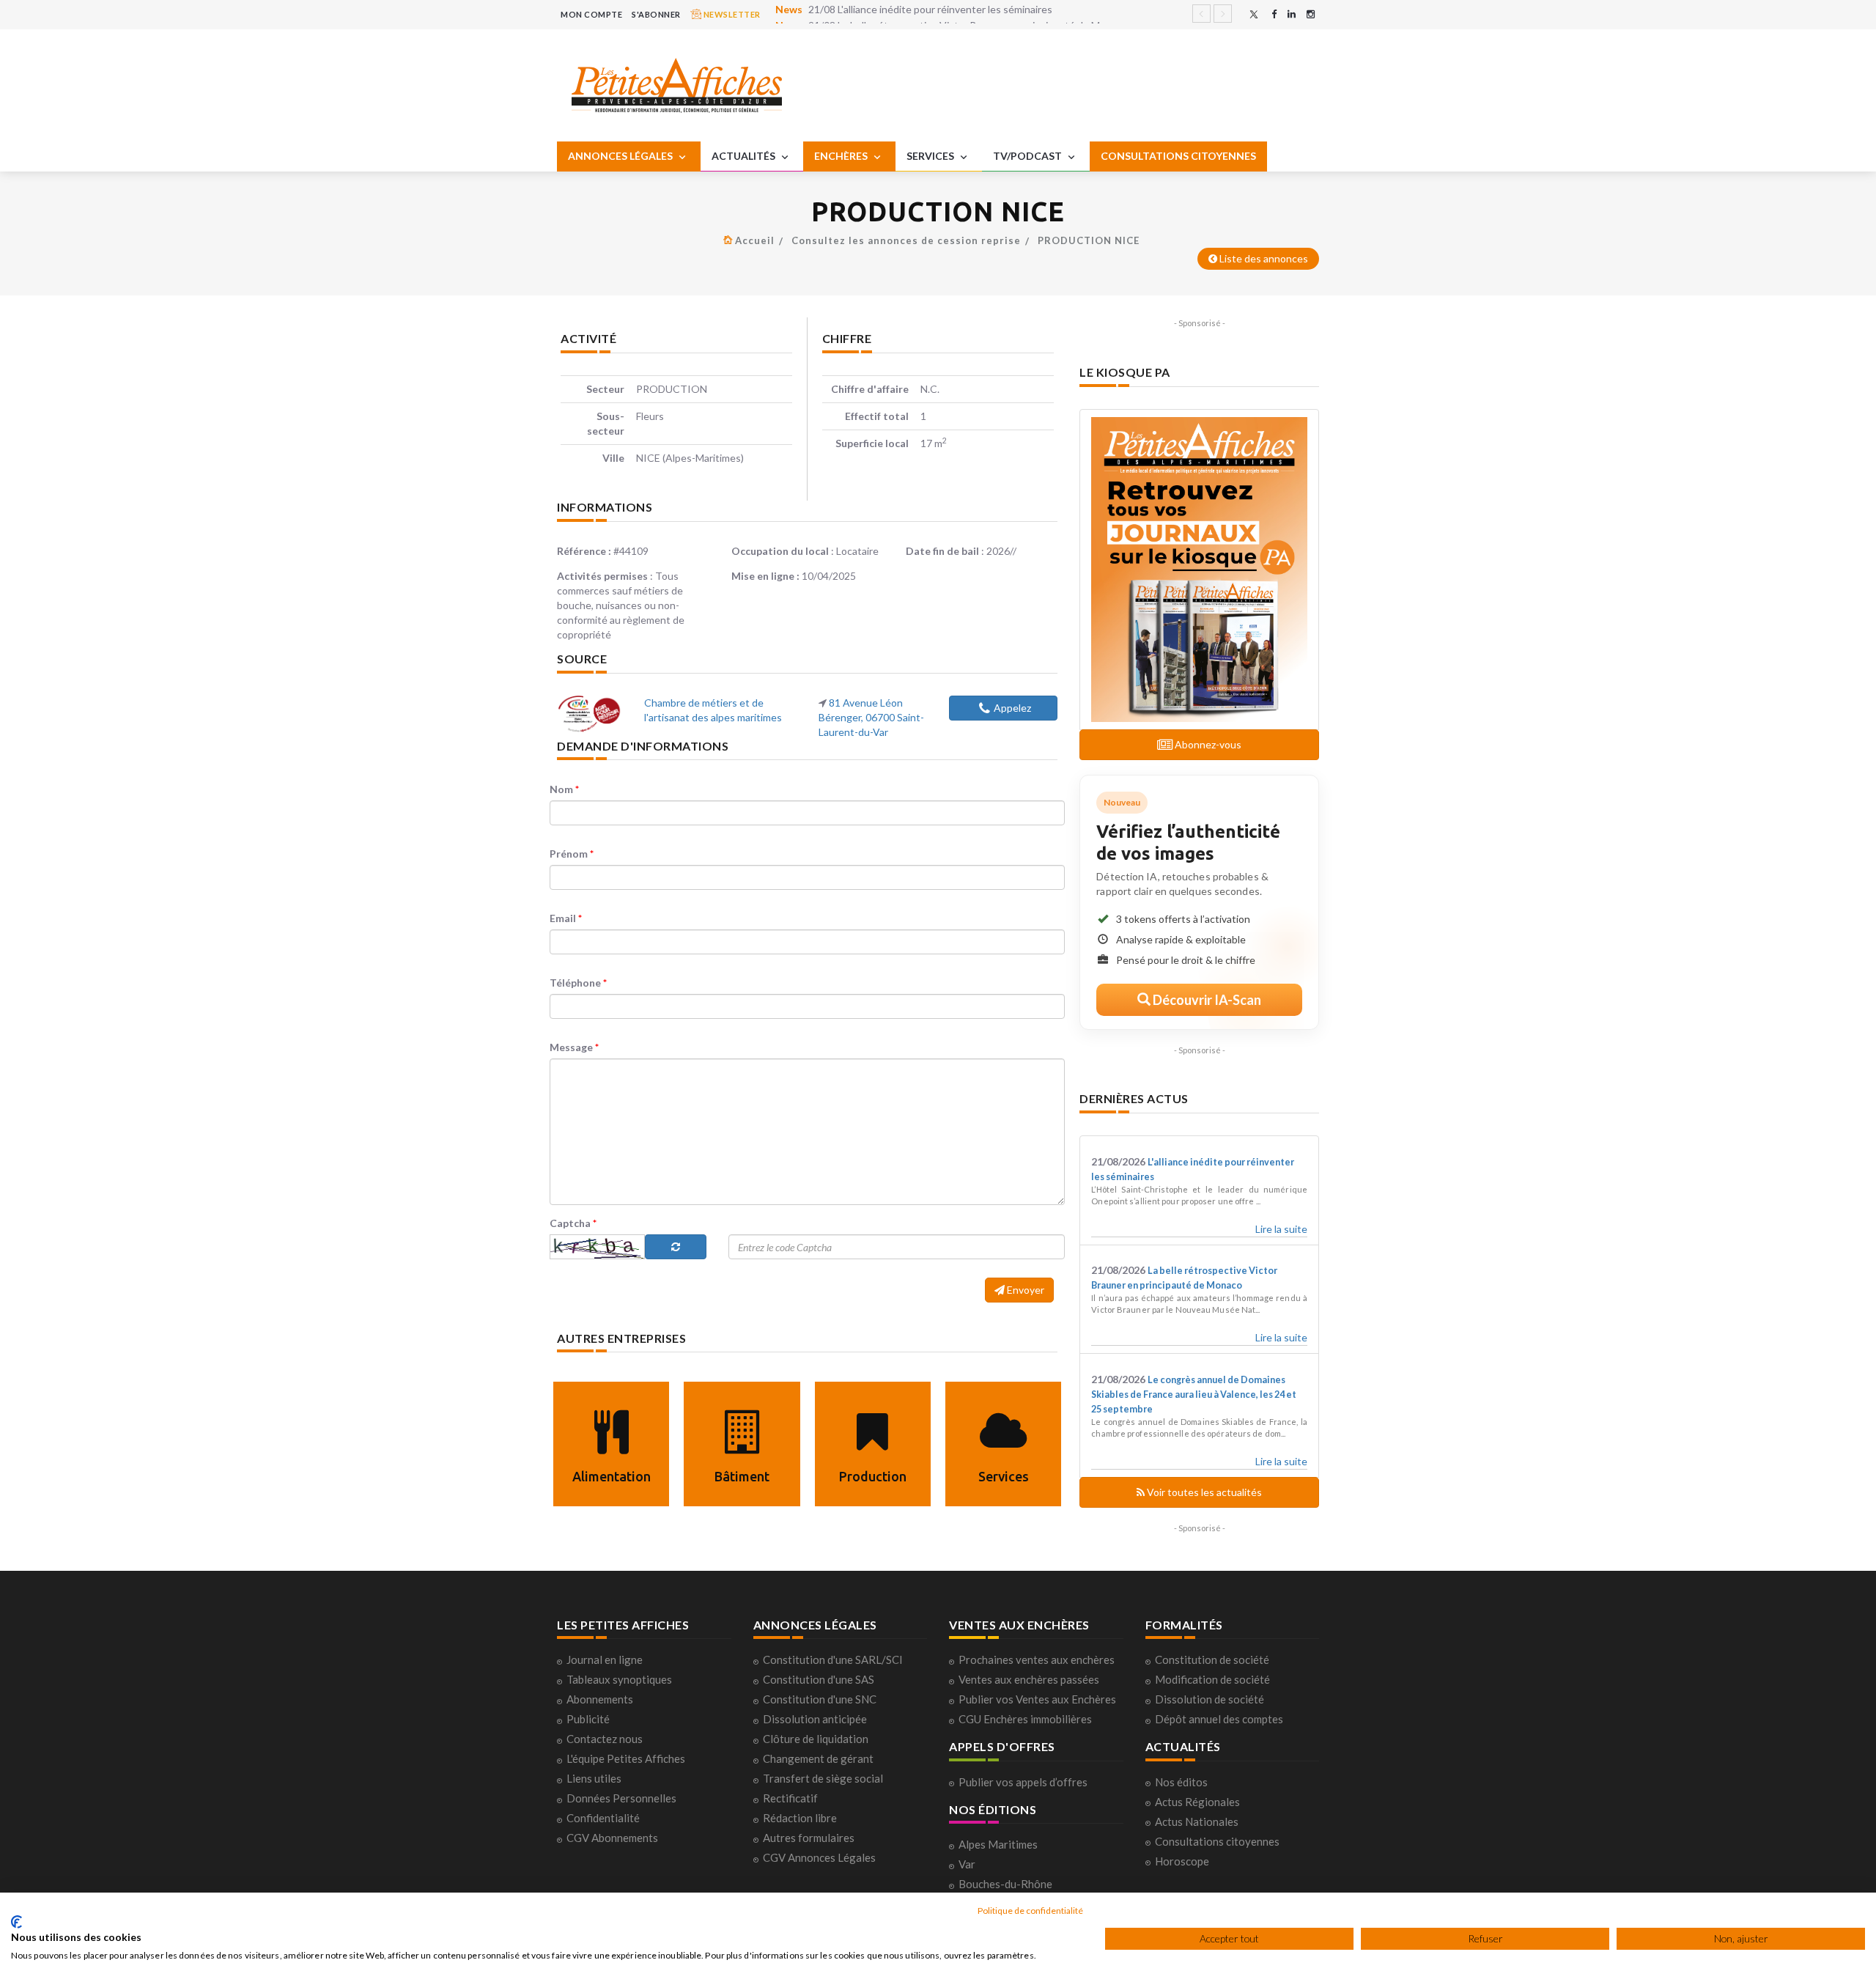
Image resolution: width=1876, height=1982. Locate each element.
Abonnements (600, 1699)
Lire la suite (1281, 1229)
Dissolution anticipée (815, 1719)
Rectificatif (790, 1798)
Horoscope (1182, 1861)
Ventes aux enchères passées (1029, 1679)
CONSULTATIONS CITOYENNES (1178, 156)
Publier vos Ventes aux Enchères (1037, 1699)
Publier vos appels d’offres (1023, 1782)
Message (574, 1047)
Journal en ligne (605, 1659)
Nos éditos (1181, 1782)
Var (967, 1864)
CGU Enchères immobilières (1025, 1719)
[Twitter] (1254, 14)
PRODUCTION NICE (1089, 240)
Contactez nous (605, 1739)
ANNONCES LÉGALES (621, 156)
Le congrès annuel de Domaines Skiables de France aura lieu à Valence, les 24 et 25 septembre (1194, 1395)
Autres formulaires (809, 1838)
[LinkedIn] (1292, 14)
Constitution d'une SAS (819, 1679)
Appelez (1012, 708)
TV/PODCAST (1029, 156)
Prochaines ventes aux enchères (1037, 1659)
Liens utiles (594, 1778)
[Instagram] (1311, 14)
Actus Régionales (1197, 1802)
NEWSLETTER (731, 14)
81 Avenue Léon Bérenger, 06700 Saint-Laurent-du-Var (871, 717)
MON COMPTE (591, 14)
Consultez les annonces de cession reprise (906, 240)
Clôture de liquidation (816, 1739)
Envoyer (1024, 1290)
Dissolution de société (1210, 1699)
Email (566, 918)
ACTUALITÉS (745, 156)
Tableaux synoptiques (619, 1679)
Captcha (573, 1223)
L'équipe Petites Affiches (626, 1758)
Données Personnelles (621, 1798)
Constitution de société (1212, 1659)
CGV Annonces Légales (819, 1857)
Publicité (588, 1719)
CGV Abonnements (612, 1838)
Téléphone (578, 983)
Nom (564, 789)
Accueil (755, 240)
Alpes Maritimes (998, 1844)
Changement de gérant (818, 1758)
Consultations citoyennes (1217, 1841)
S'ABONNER (656, 14)
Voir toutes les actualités (1203, 1492)
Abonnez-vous (1207, 744)
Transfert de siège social (823, 1778)
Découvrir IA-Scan (1206, 1000)
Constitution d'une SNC (820, 1699)
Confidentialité (603, 1818)
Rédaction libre (800, 1818)
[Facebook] (1274, 14)
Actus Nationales (1197, 1821)
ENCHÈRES (842, 156)
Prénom (572, 854)
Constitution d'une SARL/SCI (833, 1659)
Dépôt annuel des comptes (1219, 1719)
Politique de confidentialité (1030, 1911)
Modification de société (1212, 1679)
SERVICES (931, 156)
